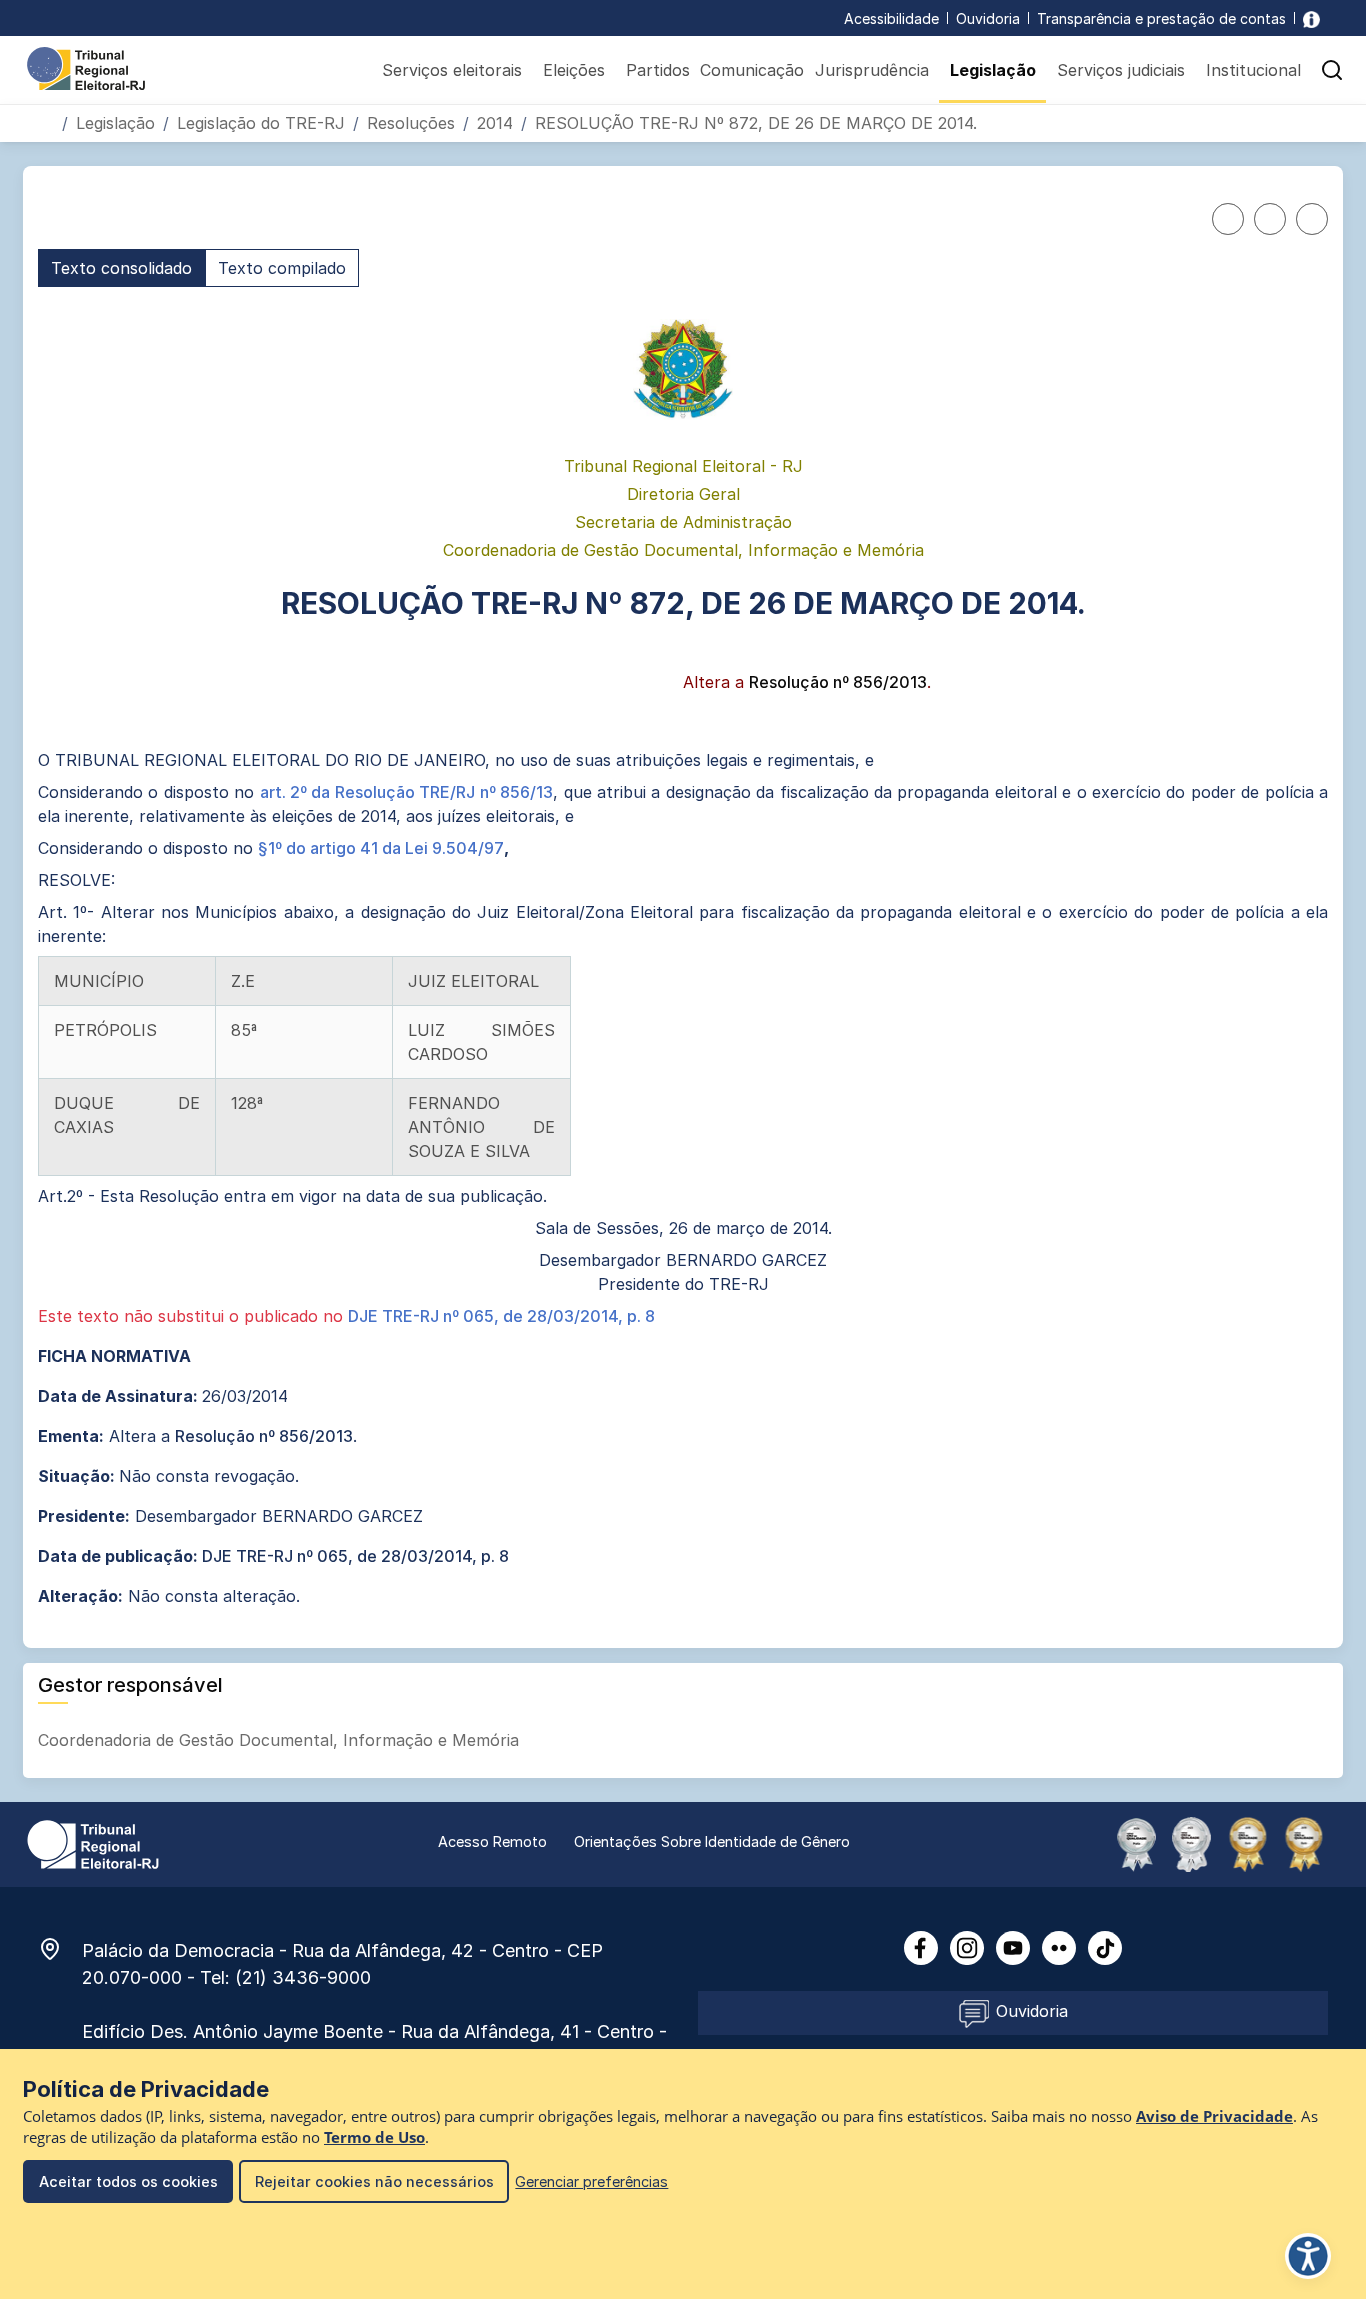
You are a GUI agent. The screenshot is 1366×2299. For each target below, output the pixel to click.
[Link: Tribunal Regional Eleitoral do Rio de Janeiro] (93, 1843)
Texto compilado (282, 268)
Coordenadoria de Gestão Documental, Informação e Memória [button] (281, 1740)
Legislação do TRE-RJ (261, 123)
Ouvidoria (988, 18)
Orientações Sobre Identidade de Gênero (712, 1841)
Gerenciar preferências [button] (591, 2181)
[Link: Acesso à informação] (1311, 18)
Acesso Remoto (492, 1841)
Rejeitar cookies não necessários (374, 2181)
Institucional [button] (1253, 70)
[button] (1332, 70)
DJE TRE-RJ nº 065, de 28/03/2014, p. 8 (501, 1316)
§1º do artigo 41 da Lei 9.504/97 (381, 848)
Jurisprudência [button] (872, 70)
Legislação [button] (993, 70)
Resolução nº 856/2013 (838, 682)
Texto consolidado (121, 268)
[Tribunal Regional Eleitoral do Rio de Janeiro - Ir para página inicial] (86, 67)
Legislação (115, 123)
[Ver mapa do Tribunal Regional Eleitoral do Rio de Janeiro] (60, 1949)
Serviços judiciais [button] (1121, 70)
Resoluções (411, 123)
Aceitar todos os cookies (128, 2181)
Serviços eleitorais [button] (452, 70)
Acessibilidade (891, 18)
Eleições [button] (574, 70)
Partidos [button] (658, 70)
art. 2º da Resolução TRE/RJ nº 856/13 (406, 792)
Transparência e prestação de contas (1161, 18)
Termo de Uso (374, 2137)
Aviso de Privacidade (1214, 2116)
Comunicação (752, 70)
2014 (495, 123)
